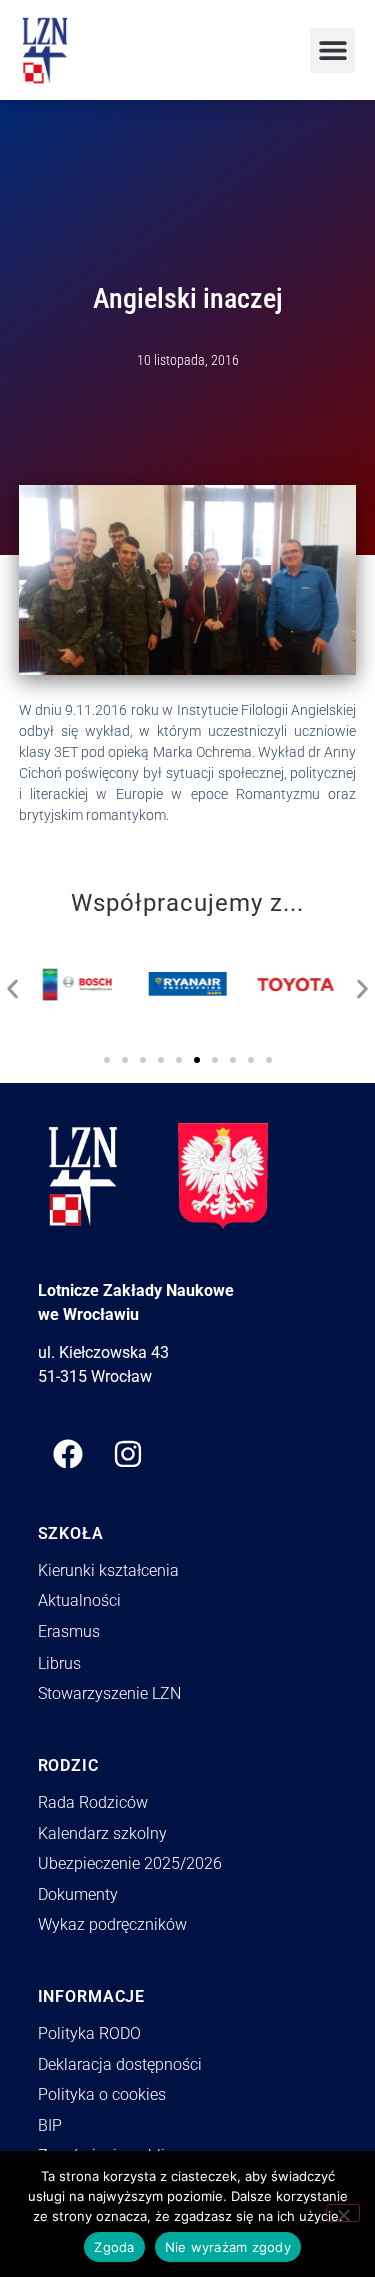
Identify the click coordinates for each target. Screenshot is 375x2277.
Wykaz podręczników (112, 1924)
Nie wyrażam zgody (228, 2247)
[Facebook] (68, 1454)
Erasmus (69, 1631)
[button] (332, 50)
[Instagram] (128, 1454)
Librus (59, 1663)
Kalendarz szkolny (102, 1833)
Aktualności (79, 1600)
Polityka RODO (89, 2033)
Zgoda (114, 2247)
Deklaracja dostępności (120, 2064)
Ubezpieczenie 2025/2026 (130, 1863)
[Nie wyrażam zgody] (343, 2213)
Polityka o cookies (102, 2094)
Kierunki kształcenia (108, 1570)
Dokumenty (78, 1894)
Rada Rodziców (93, 1802)
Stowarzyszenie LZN (109, 1693)
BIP (50, 2125)
